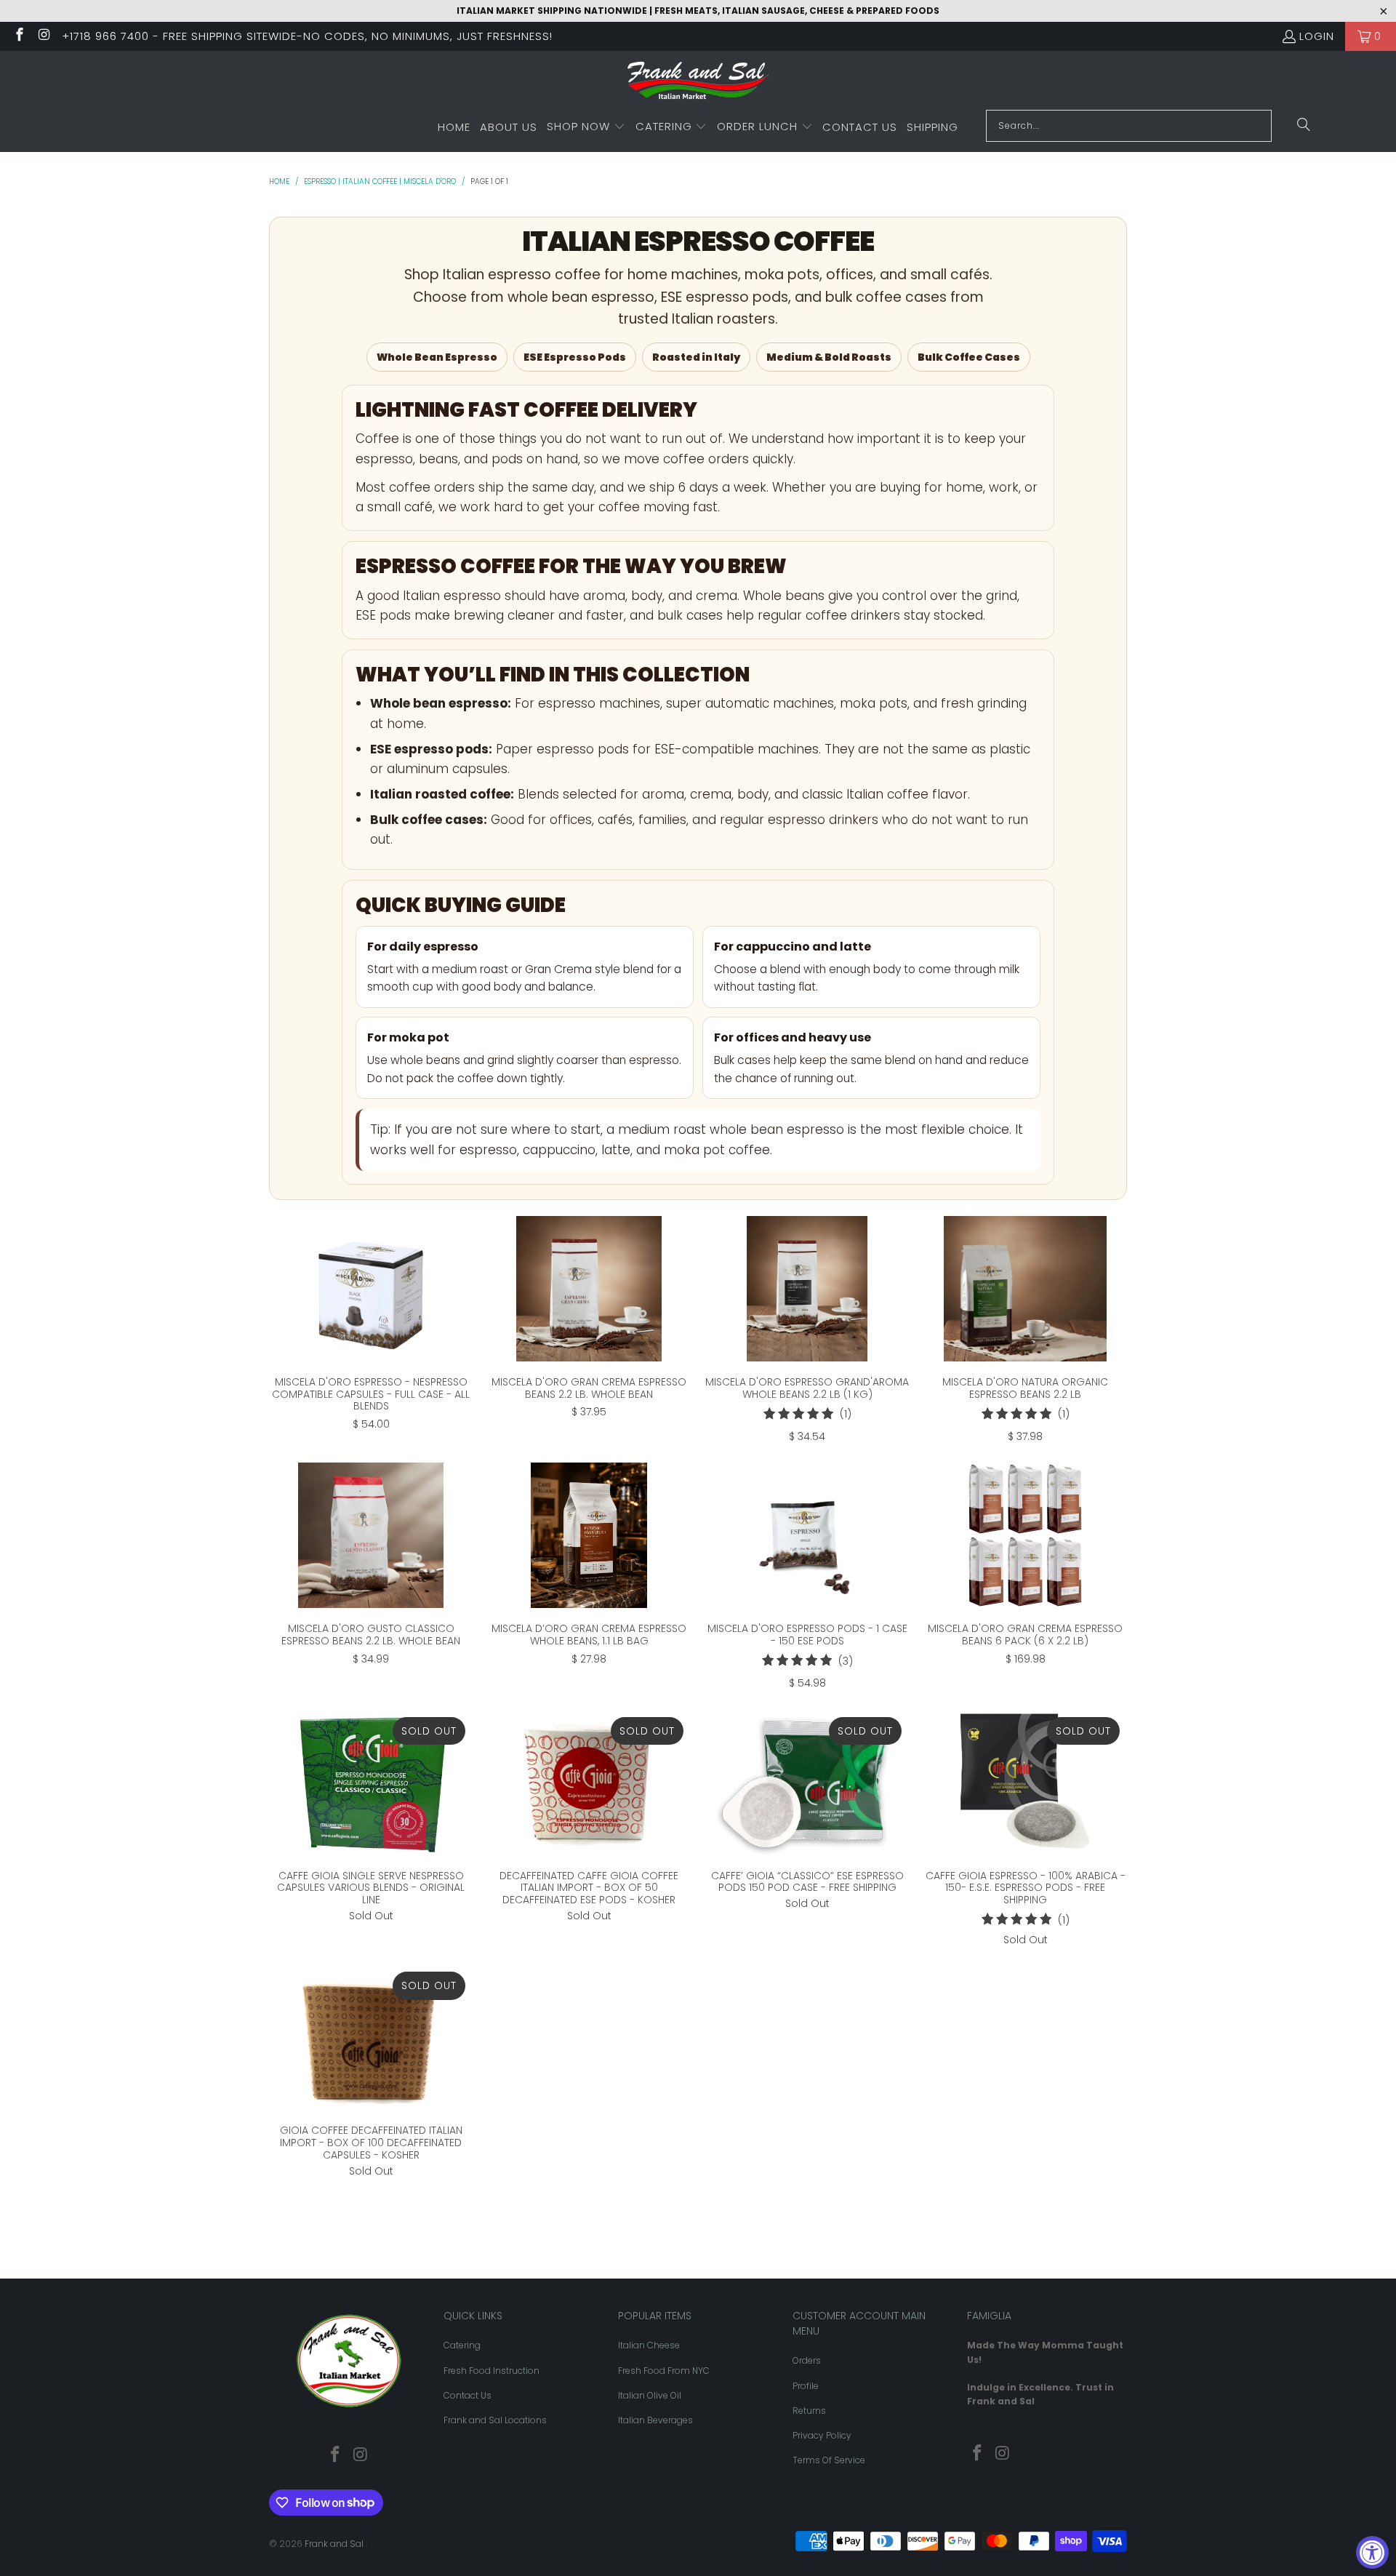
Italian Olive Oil (650, 2395)
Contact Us (468, 2395)
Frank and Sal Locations (495, 2420)
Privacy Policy (822, 2435)
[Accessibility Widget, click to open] (1372, 2552)
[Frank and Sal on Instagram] (44, 36)
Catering (462, 2345)
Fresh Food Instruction (492, 2371)
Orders (807, 2360)
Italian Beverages (655, 2420)
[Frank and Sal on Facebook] (19, 36)
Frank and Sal (335, 2544)
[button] (586, 127)
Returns (809, 2411)
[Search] (1304, 126)
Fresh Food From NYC (664, 2371)
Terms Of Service (829, 2460)
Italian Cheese (649, 2345)
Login (1317, 36)
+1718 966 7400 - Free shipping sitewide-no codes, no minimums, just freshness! (307, 36)
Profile (806, 2386)
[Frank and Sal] (698, 84)
